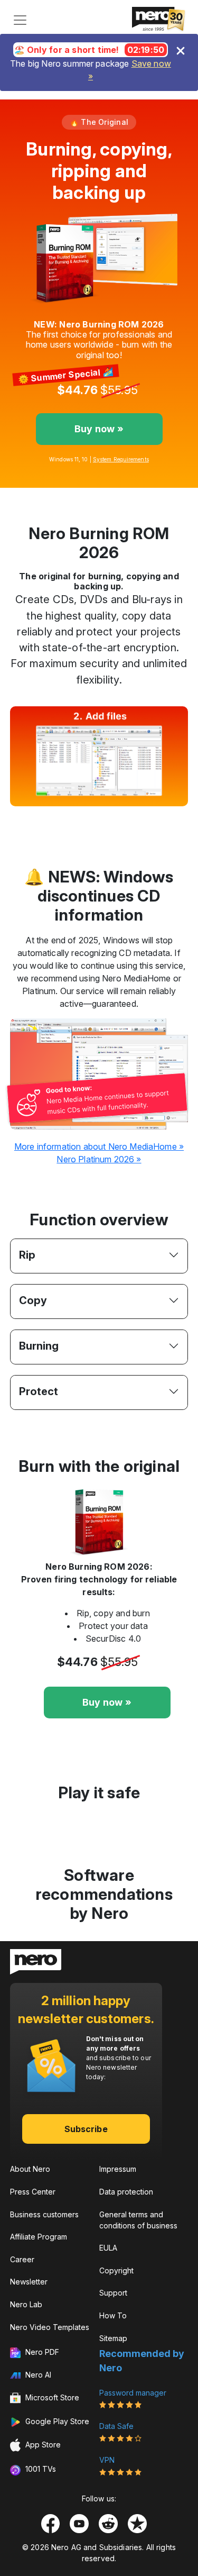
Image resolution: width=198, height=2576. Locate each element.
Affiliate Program (39, 2237)
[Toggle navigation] (20, 20)
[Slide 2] (80, 817)
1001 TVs (40, 2469)
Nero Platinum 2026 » (99, 1159)
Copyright (116, 2270)
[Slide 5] (137, 817)
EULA (108, 2248)
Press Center (33, 2192)
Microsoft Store (51, 2397)
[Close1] (181, 51)
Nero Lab (26, 2304)
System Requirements (121, 459)
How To (113, 2315)
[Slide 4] (118, 817)
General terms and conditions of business (138, 2220)
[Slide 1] (61, 817)
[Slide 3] (99, 817)
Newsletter (29, 2282)
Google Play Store (56, 2421)
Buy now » (99, 429)
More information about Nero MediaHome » (99, 1146)
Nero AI (37, 2375)
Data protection (126, 2192)
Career (22, 2259)
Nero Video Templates (50, 2327)
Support (113, 2293)
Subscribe (86, 2129)
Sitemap (113, 2338)
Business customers (44, 2214)
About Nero (30, 2169)
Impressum (118, 2169)
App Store (42, 2445)
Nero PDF (41, 2352)
